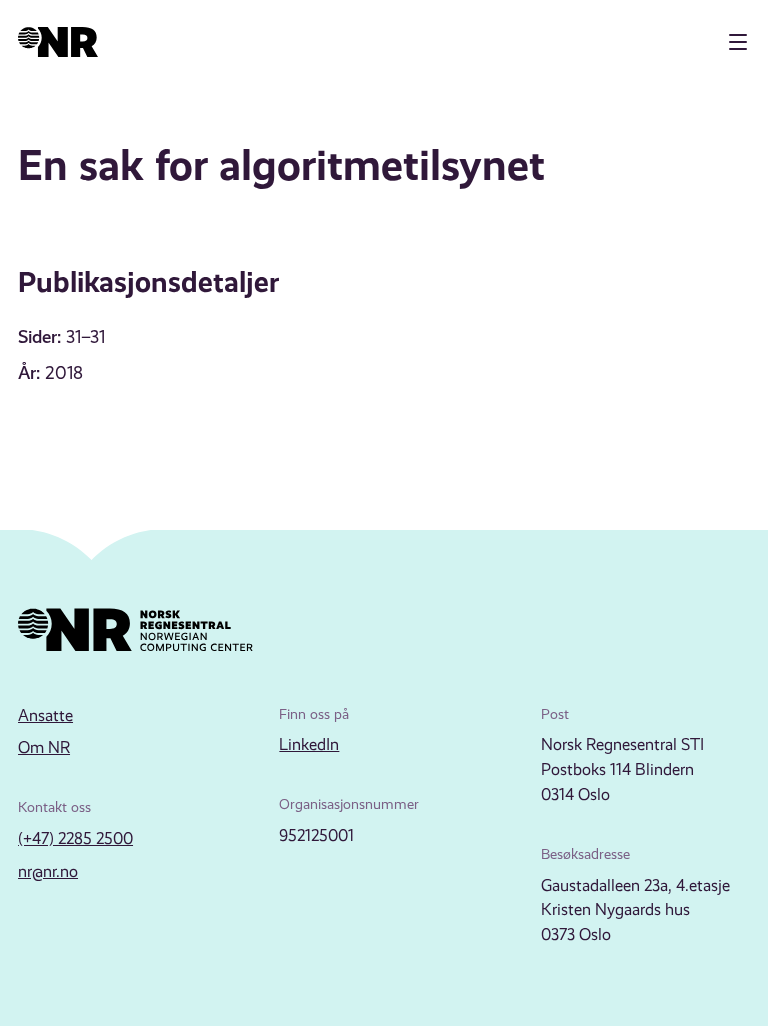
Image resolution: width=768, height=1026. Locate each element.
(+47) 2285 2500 (75, 838)
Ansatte (45, 715)
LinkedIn (309, 744)
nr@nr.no (48, 871)
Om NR (44, 747)
